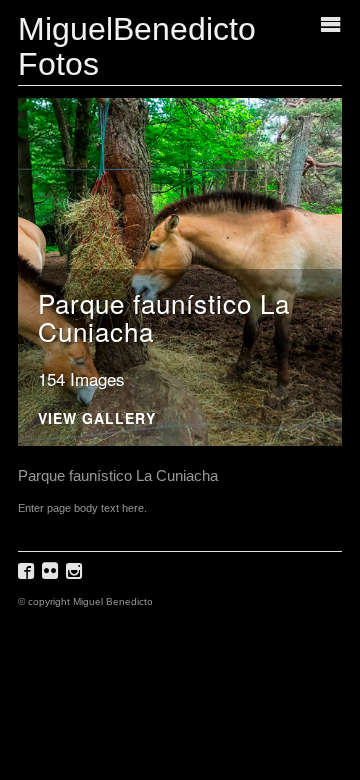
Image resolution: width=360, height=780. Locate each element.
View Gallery (97, 419)
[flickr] (52, 577)
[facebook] (28, 577)
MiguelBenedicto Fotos (137, 46)
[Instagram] (76, 577)
